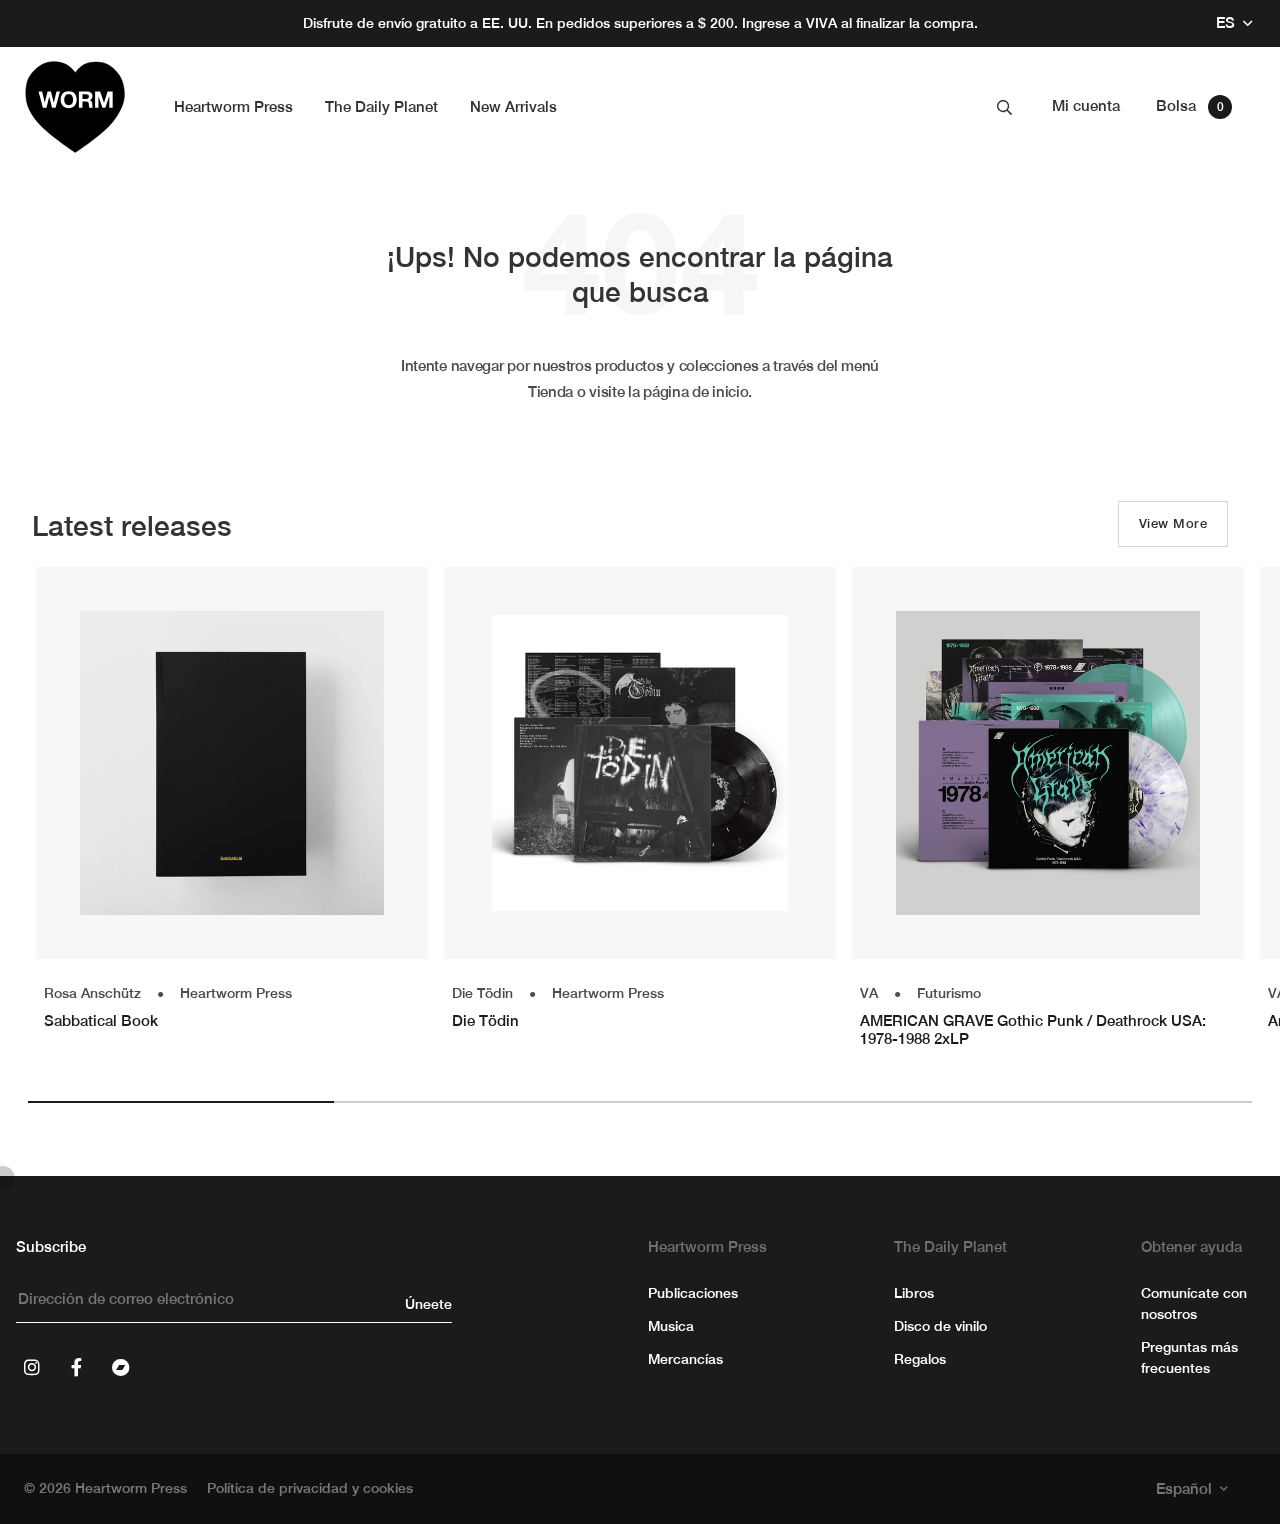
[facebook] (76, 1367)
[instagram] (32, 1367)
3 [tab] (793, 1102)
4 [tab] (1099, 1102)
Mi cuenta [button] (1086, 105)
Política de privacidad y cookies (310, 1488)
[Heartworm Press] (75, 107)
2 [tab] (487, 1102)
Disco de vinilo (940, 1326)
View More (1173, 523)
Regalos (920, 1359)
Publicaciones (693, 1293)
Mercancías (685, 1359)
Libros (914, 1293)
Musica (671, 1326)
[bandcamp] (120, 1367)
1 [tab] (181, 1102)
